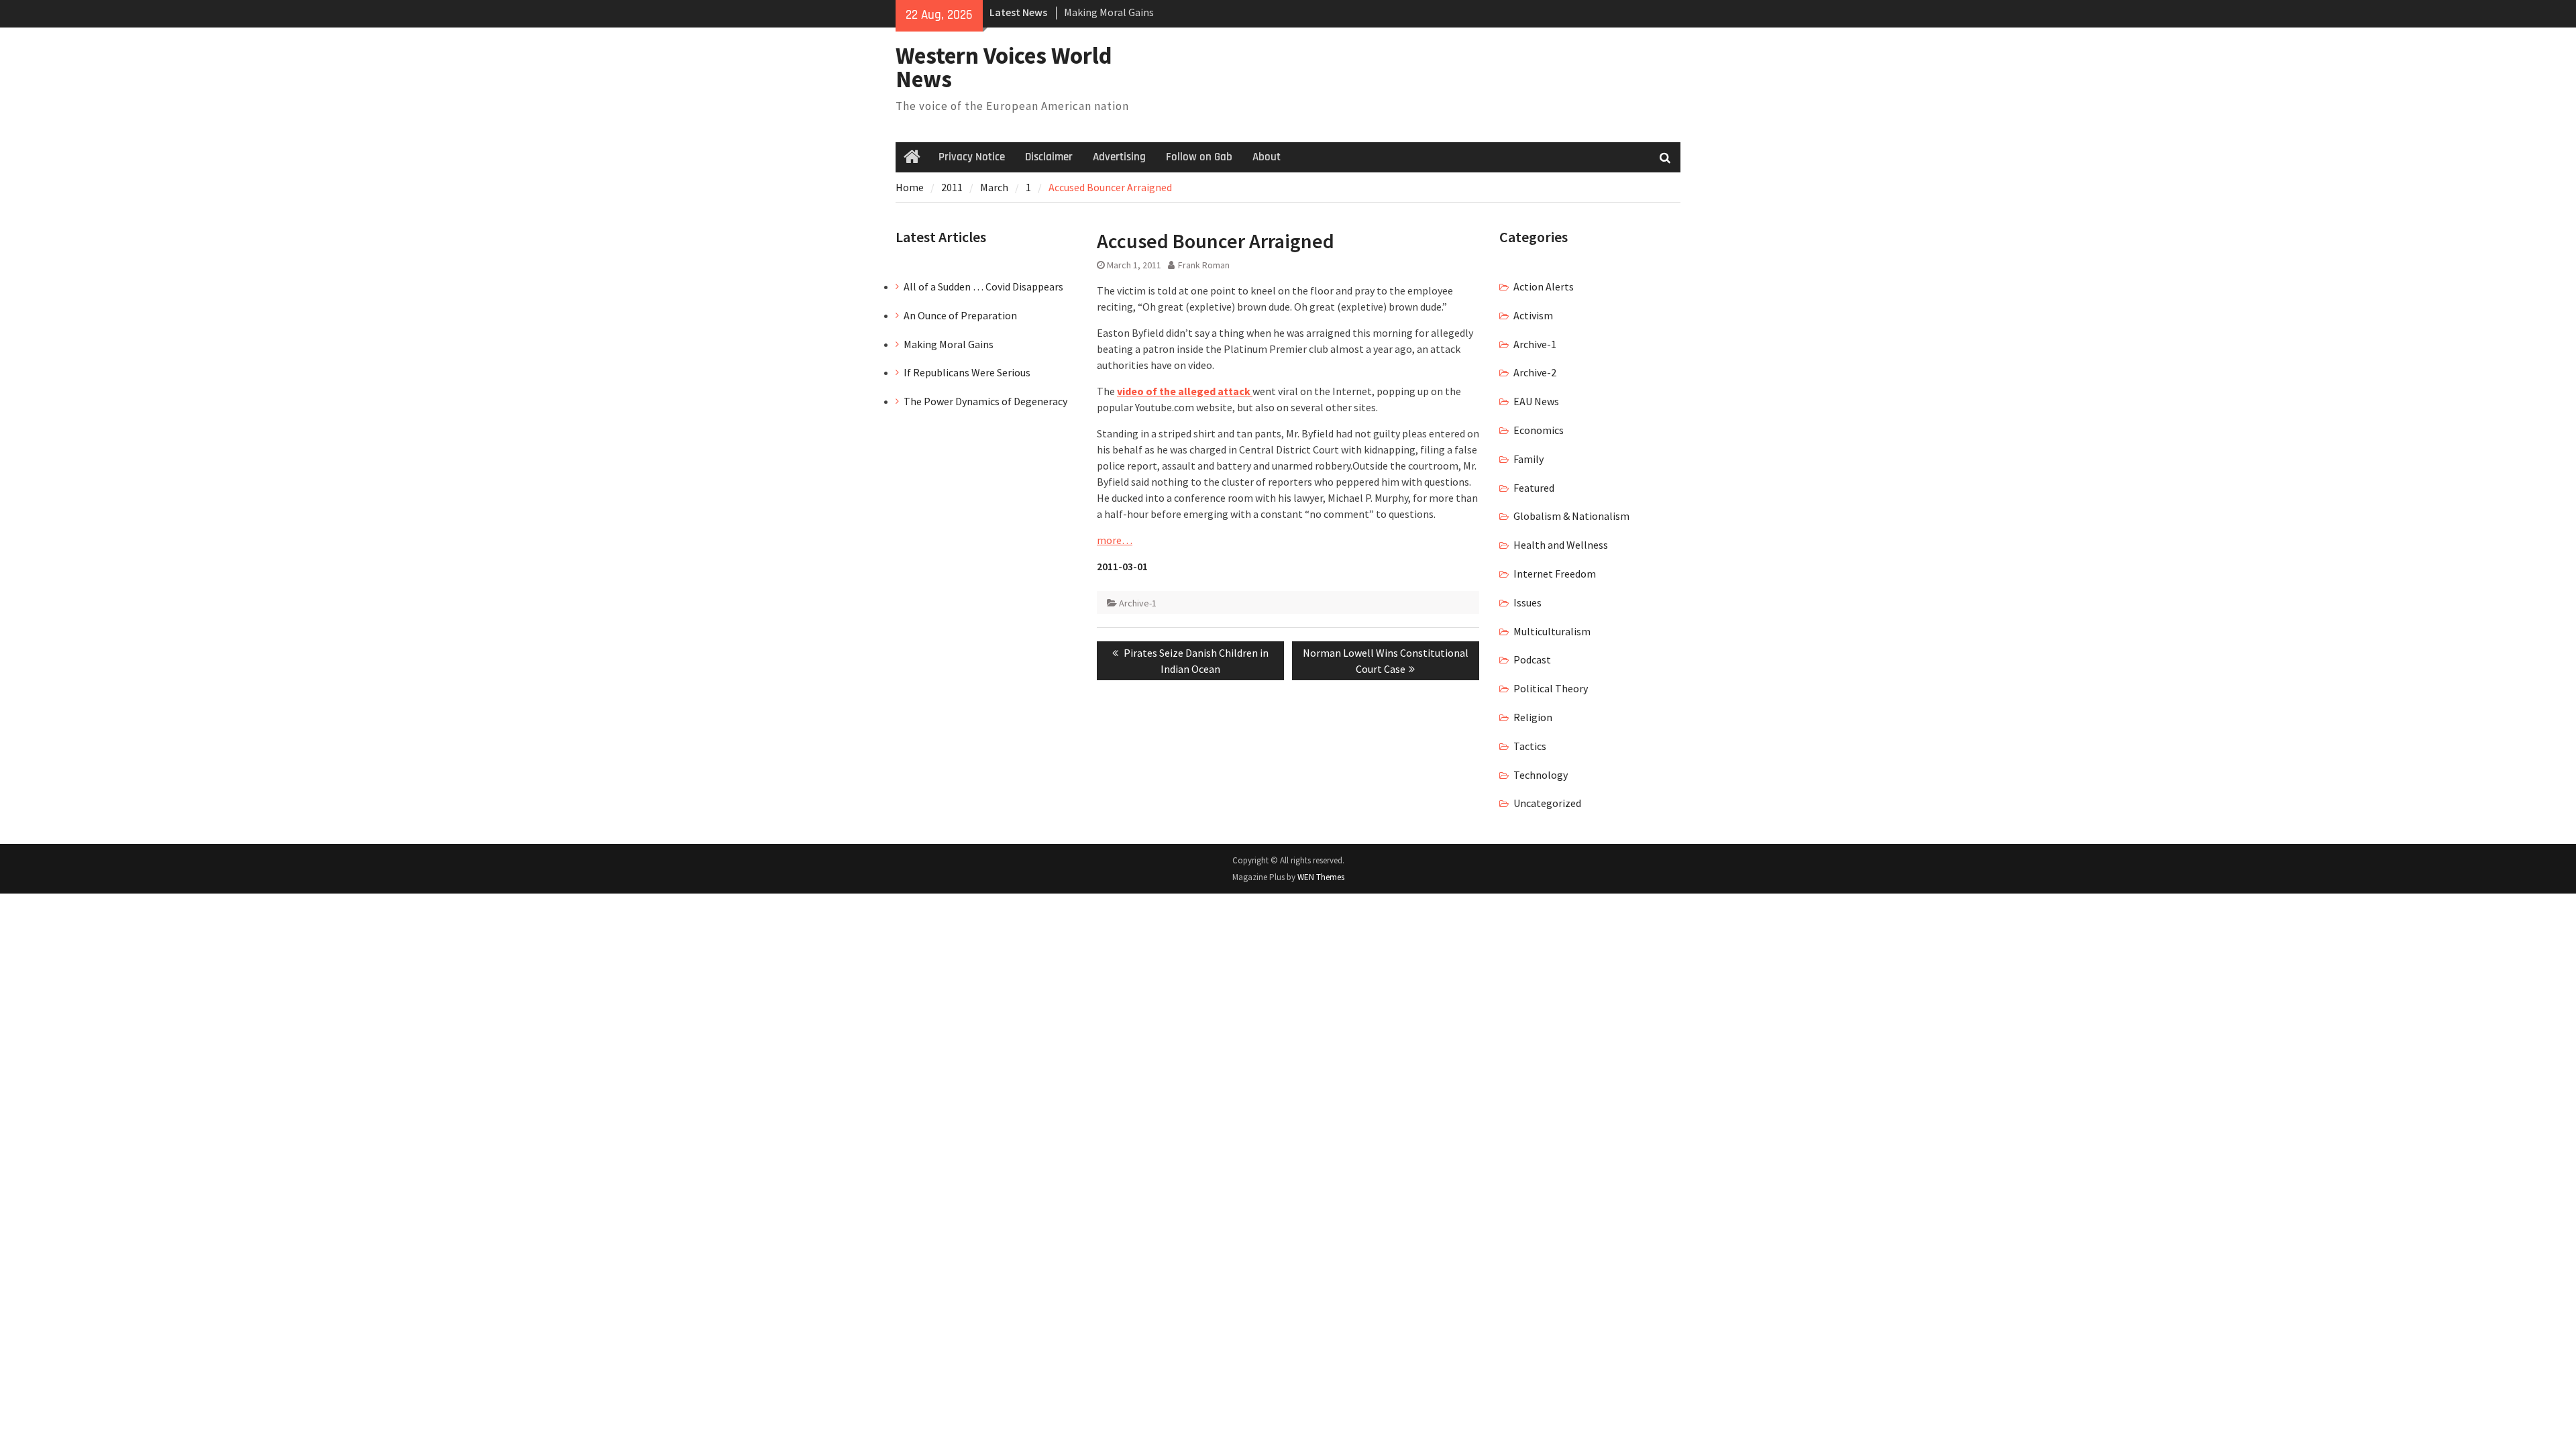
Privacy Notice (972, 157)
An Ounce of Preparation (960, 315)
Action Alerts (1544, 286)
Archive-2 (1535, 372)
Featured (1534, 488)
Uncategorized (1547, 803)
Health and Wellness (1561, 545)
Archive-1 (1138, 603)
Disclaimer (1049, 157)
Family (1528, 459)
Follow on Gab (1199, 157)
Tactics (1530, 746)
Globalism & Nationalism (1571, 516)
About (1267, 157)
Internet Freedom (1555, 574)
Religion (1533, 717)
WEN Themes (1321, 877)
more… (1115, 540)
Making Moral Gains (1109, 12)
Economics (1539, 430)
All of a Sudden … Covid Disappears (983, 286)
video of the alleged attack (1185, 391)
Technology (1541, 775)
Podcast (1532, 659)
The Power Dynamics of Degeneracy (985, 401)
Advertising (1119, 157)
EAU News (1536, 401)
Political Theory (1551, 688)
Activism (1533, 315)
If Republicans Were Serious (967, 372)
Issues (1527, 602)
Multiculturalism (1552, 631)
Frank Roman (1204, 265)
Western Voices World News (1004, 67)
